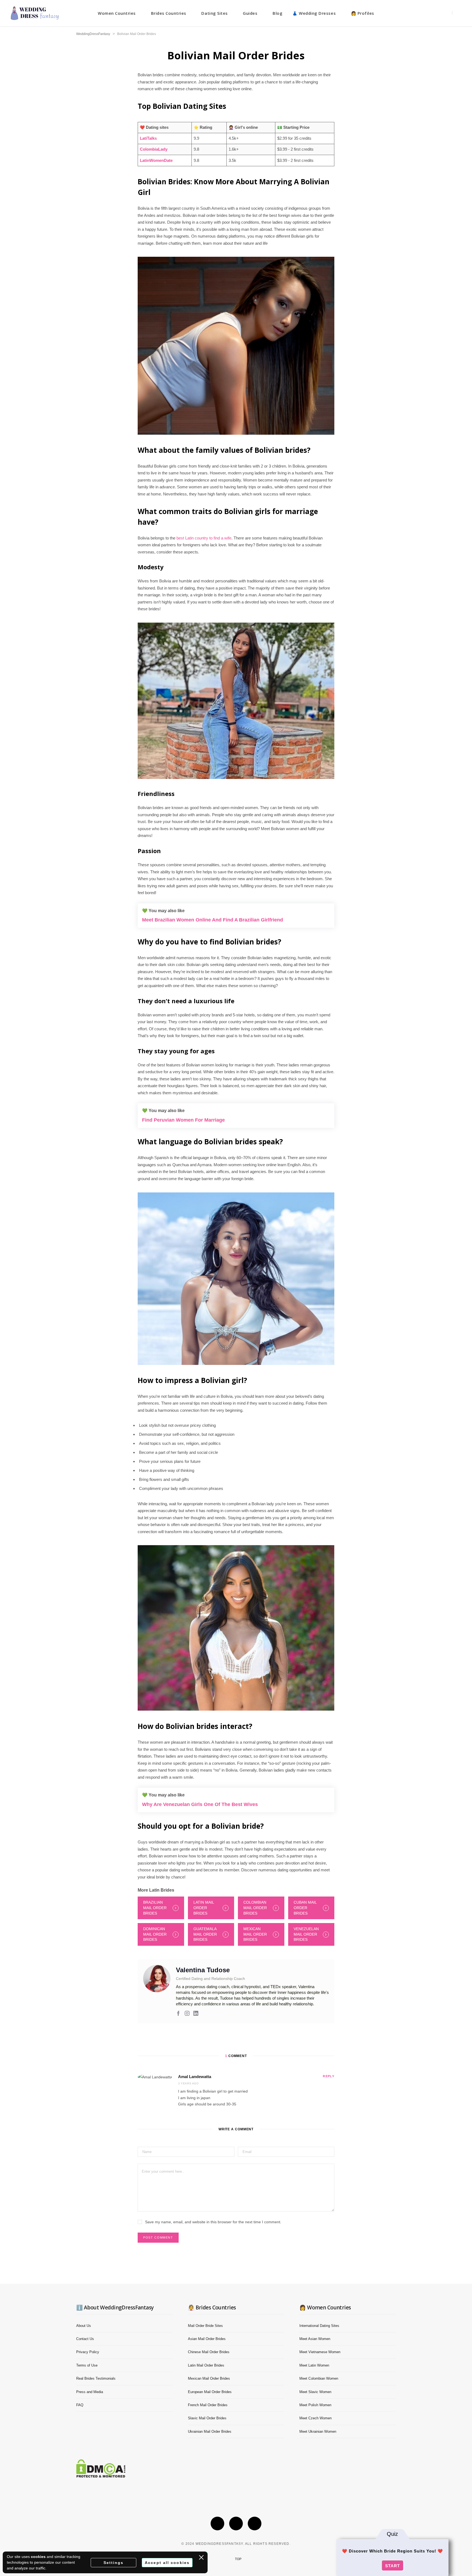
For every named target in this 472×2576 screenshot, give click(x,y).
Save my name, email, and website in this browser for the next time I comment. (213, 2222)
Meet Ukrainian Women (318, 2431)
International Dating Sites (319, 2326)
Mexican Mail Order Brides (255, 1934)
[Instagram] (236, 2524)
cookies (38, 2557)
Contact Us (85, 2339)
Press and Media (90, 2392)
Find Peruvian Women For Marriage (183, 1120)
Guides (250, 13)
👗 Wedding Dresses (314, 13)
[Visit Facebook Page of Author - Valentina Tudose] (178, 2014)
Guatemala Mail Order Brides (205, 1934)
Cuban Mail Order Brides (305, 1908)
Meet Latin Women (314, 2365)
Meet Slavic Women (315, 2392)
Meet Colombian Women (319, 2378)
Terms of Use (87, 2365)
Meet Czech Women (315, 2418)
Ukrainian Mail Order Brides (210, 2431)
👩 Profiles (363, 13)
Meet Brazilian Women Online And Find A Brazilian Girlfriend (213, 920)
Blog (278, 13)
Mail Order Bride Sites (205, 2326)
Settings (114, 2563)
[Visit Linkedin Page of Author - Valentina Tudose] (196, 2014)
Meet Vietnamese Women (320, 2352)
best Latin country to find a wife (204, 538)
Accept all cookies (167, 2563)
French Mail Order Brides (208, 2405)
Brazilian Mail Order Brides (155, 1908)
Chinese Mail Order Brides (209, 2352)
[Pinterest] (255, 2524)
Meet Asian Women (315, 2339)
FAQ (80, 2405)
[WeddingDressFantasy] (35, 13)
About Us (84, 2326)
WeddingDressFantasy (93, 34)
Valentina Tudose (203, 1970)
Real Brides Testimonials (96, 2378)
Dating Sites (214, 13)
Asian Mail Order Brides (207, 2339)
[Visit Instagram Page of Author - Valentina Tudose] (187, 2014)
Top (238, 2559)
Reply (329, 2076)
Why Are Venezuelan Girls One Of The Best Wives (200, 1804)
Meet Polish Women (315, 2405)
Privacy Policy (88, 2352)
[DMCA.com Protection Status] (101, 2476)
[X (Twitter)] (217, 2524)
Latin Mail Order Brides (204, 1908)
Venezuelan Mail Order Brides (306, 1934)
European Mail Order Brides (210, 2392)
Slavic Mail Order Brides (207, 2418)
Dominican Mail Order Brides (155, 1934)
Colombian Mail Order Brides (255, 1908)
